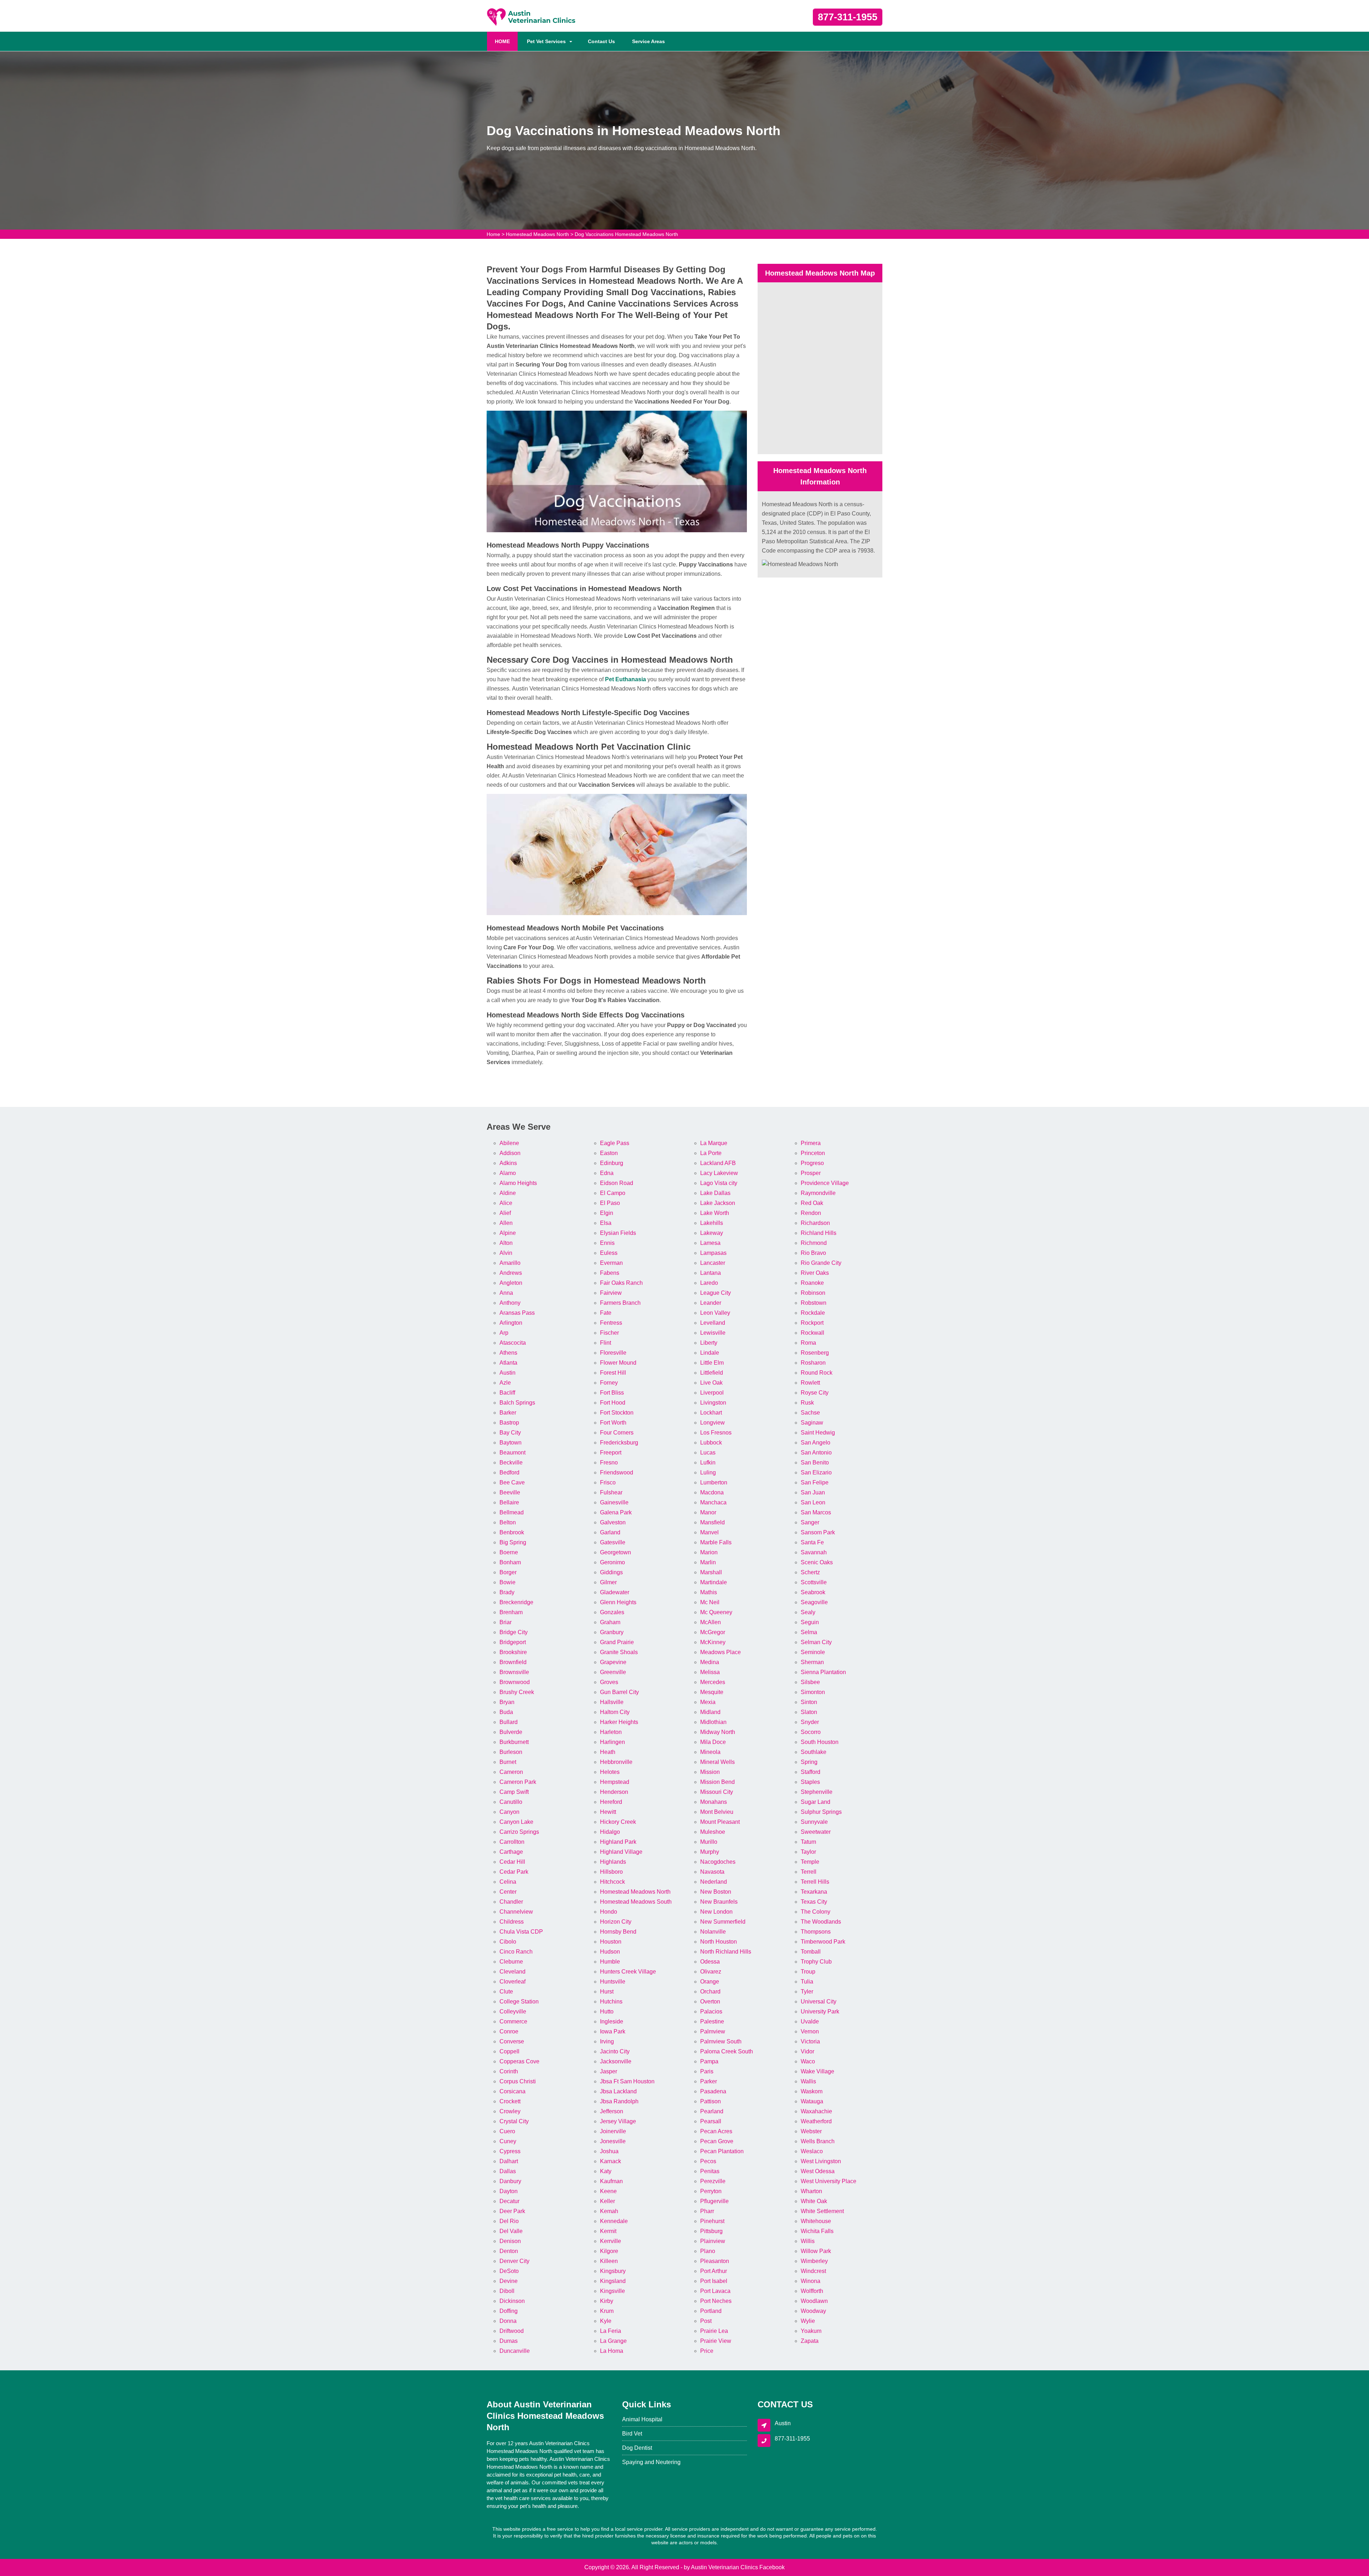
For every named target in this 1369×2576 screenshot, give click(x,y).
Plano (708, 2251)
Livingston (713, 1403)
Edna (607, 1173)
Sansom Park (818, 1532)
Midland (710, 1712)
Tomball (811, 1952)
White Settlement (822, 2211)
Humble (610, 1962)
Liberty (709, 1343)
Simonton (813, 1692)
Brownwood (515, 1682)
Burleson (511, 1752)
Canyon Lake (516, 1822)
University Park (820, 2011)
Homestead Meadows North (537, 234)
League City (716, 1293)
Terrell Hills (815, 1882)
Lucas (708, 1453)
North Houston (719, 1942)
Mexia (708, 1702)
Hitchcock (612, 1882)
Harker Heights (619, 1722)
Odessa (710, 1962)
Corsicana (512, 2091)
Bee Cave (512, 1482)
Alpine (508, 1233)
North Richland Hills (726, 1952)
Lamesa (710, 1243)
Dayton (509, 2191)
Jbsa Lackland (618, 2091)
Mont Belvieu (717, 1812)
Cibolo (508, 1942)
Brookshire (513, 1652)
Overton (710, 2002)
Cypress (510, 2151)
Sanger (810, 1522)
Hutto (607, 2011)
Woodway (813, 2311)
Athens (508, 1353)
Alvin (506, 1253)
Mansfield (712, 1522)
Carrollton (512, 1842)
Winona (811, 2281)
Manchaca (713, 1502)
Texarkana (814, 1892)
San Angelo (816, 1443)
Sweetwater (816, 1832)
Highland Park (618, 1842)
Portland (711, 2311)
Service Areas (648, 41)
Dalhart (509, 2161)
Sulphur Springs (821, 1812)
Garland (610, 1532)
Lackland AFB (718, 1163)
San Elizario (816, 1472)
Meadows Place (721, 1652)
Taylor (808, 1852)
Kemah (609, 2211)
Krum (607, 2311)
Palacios (711, 2011)
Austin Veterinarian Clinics (724, 2567)
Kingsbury (613, 2271)
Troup (808, 1972)
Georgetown (616, 1552)
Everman (611, 1263)
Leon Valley (715, 1313)
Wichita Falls (817, 2231)
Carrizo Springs (519, 1832)
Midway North (718, 1732)
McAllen (711, 1622)
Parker (709, 2081)
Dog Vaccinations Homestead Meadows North (626, 234)
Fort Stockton (617, 1413)
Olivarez (711, 1972)
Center (508, 1892)
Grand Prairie (617, 1642)
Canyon (509, 1812)
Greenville (613, 1672)
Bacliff (507, 1393)
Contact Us (601, 41)
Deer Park (512, 2211)
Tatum (808, 1842)
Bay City (510, 1433)
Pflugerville (714, 2201)
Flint (606, 1343)
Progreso (812, 1163)
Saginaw (812, 1423)
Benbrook (512, 1532)
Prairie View (716, 2341)
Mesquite (712, 1692)
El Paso (610, 1203)
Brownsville (514, 1672)
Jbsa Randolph (619, 2101)
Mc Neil (710, 1602)
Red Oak (812, 1203)
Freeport (611, 1453)
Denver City (514, 2261)
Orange (710, 1982)
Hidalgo (610, 1832)
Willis (808, 2241)
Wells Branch (818, 2141)
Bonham (510, 1562)
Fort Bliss (612, 1393)
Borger (508, 1572)
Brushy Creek (517, 1692)
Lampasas (713, 1253)
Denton (509, 2251)
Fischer (609, 1333)
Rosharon (813, 1363)
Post (706, 2321)
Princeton (813, 1153)
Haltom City (615, 1712)
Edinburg (612, 1163)
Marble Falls (716, 1542)
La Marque (714, 1143)
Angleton (511, 1283)
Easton (609, 1153)
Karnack (611, 2161)
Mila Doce (713, 1742)
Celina (508, 1882)
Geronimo (612, 1562)
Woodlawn (814, 2301)
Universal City (819, 2002)
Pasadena (713, 2091)
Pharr (707, 2211)
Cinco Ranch (516, 1952)
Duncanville (515, 2351)
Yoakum (811, 2331)
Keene (608, 2191)
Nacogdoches (718, 1862)
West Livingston (821, 2161)
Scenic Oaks (817, 1562)
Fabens (610, 1273)
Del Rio (509, 2221)
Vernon (810, 2031)
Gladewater (615, 1592)
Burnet (508, 1762)
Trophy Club (816, 1962)
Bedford (509, 1472)
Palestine (712, 2021)
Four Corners (617, 1433)
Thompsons (816, 1932)
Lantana (711, 1273)
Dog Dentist (637, 2448)
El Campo (613, 1193)
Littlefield (712, 1373)
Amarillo (510, 1263)
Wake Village (817, 2071)
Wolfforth (812, 2291)
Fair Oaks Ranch (621, 1283)
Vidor (807, 2051)
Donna (508, 2321)
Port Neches (716, 2301)
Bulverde (511, 1732)
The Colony (816, 1912)
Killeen (609, 2261)
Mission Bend (717, 1782)
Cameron (511, 1772)
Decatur (509, 2201)
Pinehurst (712, 2221)
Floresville (613, 1353)
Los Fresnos (716, 1433)
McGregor (713, 1632)
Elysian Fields (618, 1233)
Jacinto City (615, 2051)
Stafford (811, 1772)
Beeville (510, 1492)
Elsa (606, 1223)
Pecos (708, 2161)
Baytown (511, 1443)
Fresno (609, 1463)
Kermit (608, 2231)
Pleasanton (715, 2261)
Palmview (713, 2031)
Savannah (814, 1552)
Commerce (513, 2021)
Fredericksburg (619, 1443)
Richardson (815, 1223)
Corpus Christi (518, 2081)
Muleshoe (713, 1832)
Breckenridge (516, 1602)
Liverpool (712, 1393)
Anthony (510, 1303)
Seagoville (814, 1602)
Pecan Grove (717, 2141)
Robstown (814, 1303)
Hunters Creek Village (628, 1972)
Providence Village (825, 1183)
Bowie (507, 1582)
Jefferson (612, 2111)
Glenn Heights (618, 1602)
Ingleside (612, 2021)
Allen (506, 1223)
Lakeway (712, 1233)
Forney (609, 1383)
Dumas (509, 2341)
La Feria (611, 2331)
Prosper (811, 1173)
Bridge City (514, 1632)
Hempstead (615, 1782)
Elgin (607, 1213)
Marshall (711, 1572)
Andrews (511, 1273)
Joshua (609, 2151)
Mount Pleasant (720, 1822)
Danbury (510, 2181)
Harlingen (612, 1742)
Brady (507, 1592)
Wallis (808, 2081)
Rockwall (812, 1333)
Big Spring (513, 1542)
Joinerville (613, 2131)
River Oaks (815, 1273)
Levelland (713, 1323)
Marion (709, 1552)
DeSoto (509, 2271)
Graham (610, 1622)
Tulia (807, 1982)
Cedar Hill (512, 1862)
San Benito (815, 1463)
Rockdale (813, 1313)
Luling (708, 1472)
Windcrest (813, 2271)
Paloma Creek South (727, 2051)
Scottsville (814, 1582)
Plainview (713, 2241)
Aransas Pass (517, 1313)
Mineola (710, 1752)
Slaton (809, 1712)
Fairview (611, 1293)
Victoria (810, 2041)
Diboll (507, 2291)
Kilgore (609, 2251)
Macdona (712, 1492)
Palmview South (721, 2041)
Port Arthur (714, 2271)
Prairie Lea (714, 2331)
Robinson (813, 1293)
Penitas (710, 2171)
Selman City (816, 1642)
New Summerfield (723, 1922)
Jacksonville (616, 2061)
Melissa (710, 1672)
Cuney (508, 2141)
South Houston (820, 1742)
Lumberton (714, 1482)
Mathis (709, 1592)
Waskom (812, 2091)
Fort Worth (613, 1423)
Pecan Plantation (722, 2151)
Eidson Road (617, 1183)
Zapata (810, 2341)
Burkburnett (514, 1742)
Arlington (511, 1323)
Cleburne (511, 1962)
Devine (509, 2281)
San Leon (813, 1502)
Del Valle (511, 2231)
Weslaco (812, 2151)
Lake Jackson (718, 1203)
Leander (711, 1303)
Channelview (516, 1912)
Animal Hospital (642, 2419)
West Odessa (818, 2171)
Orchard (710, 1992)
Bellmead (512, 1512)
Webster (811, 2131)
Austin (507, 1373)
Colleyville (513, 2011)
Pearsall (711, 2121)
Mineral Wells (717, 1762)
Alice (506, 1203)
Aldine (508, 1193)
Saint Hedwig (818, 1433)
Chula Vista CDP (521, 1932)
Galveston (613, 1522)
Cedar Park (514, 1872)
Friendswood (617, 1472)
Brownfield (513, 1662)
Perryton (711, 2191)
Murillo (709, 1842)
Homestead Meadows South (636, 1902)
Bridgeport (513, 1642)
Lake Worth (715, 1213)
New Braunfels (719, 1902)
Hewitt (608, 1812)
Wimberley (814, 2261)
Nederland (714, 1882)
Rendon (811, 1213)
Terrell (809, 1872)
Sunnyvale (814, 1822)
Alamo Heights (518, 1183)
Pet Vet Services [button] (546, 41)
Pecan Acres (716, 2131)
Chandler (511, 1902)
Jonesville (613, 2141)
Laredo (709, 1283)
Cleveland (512, 1972)
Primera (811, 1143)
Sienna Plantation (823, 1672)
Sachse (810, 1413)
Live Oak (711, 1383)
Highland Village (621, 1852)
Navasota (712, 1872)
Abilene (509, 1143)
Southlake (814, 1752)
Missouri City (717, 1792)
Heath (608, 1752)
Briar (506, 1622)
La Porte (711, 1153)
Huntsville (613, 1982)
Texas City (814, 1902)
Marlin (708, 1562)
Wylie (808, 2321)
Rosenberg (815, 1353)
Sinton (809, 1702)
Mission (710, 1772)
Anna (506, 1293)
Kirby (607, 2301)
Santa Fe (812, 1542)
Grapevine (613, 1662)
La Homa (612, 2351)
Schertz (810, 1572)
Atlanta (508, 1363)
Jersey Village (618, 2121)
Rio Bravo (813, 1253)
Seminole (813, 1652)
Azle (505, 1383)
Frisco (608, 1482)
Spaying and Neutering (651, 2462)
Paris (707, 2071)
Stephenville (817, 1792)
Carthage (511, 1852)
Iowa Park (613, 2031)
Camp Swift (514, 1792)
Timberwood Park (823, 1942)
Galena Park (616, 1512)
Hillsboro (611, 1872)
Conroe (509, 2031)
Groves (609, 1682)
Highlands (613, 1862)
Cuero (507, 2131)
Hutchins (611, 2002)
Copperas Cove (519, 2061)
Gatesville (613, 1542)
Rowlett (810, 1383)
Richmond (814, 1243)
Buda (506, 1712)
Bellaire (509, 1502)
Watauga (812, 2101)
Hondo (609, 1912)
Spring (809, 1762)
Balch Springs (517, 1403)
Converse (512, 2041)
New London (716, 1912)
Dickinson (512, 2301)
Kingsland (613, 2281)
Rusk (807, 1403)
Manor (708, 1512)
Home (493, 234)
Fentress (611, 1323)
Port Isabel (714, 2281)
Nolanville (713, 1932)
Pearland (712, 2111)
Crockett (510, 2101)
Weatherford (816, 2121)
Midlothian (713, 1722)
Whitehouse (816, 2221)
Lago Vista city (719, 1183)
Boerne (509, 1552)
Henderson (614, 1792)
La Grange (613, 2341)
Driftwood (512, 2331)
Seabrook (813, 1592)
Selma (809, 1632)
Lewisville (713, 1333)
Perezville (713, 2181)
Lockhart (711, 1413)
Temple (810, 1862)
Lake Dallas (715, 1193)
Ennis (607, 1243)
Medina (710, 1662)
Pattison (711, 2101)
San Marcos (816, 1512)
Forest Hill (613, 1373)
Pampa (709, 2061)
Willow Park (816, 2251)
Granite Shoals (619, 1652)
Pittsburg (711, 2231)
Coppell (509, 2051)
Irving (607, 2041)
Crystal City (514, 2121)
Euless (609, 1253)
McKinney (713, 1642)
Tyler (807, 1992)
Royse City (815, 1393)
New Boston (716, 1892)
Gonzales (612, 1612)
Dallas (508, 2171)
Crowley (510, 2111)
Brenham (511, 1612)
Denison (510, 2241)
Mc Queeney (716, 1612)
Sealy (808, 1612)
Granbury (612, 1632)
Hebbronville (616, 1762)
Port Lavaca (715, 2291)
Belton (508, 1522)
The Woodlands (821, 1922)
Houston (611, 1942)
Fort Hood (613, 1403)
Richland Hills (819, 1233)
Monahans (714, 1802)
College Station (519, 2002)
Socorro (811, 1732)
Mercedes (713, 1682)
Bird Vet (632, 2434)
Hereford (611, 1802)
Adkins (508, 1163)
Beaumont (512, 1453)
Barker (508, 1413)
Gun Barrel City (619, 1692)
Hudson (610, 1952)
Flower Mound (618, 1363)
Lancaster (713, 1263)
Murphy (710, 1852)
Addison (510, 1153)
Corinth (509, 2071)
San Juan (813, 1492)
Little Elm (712, 1363)
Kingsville (612, 2291)
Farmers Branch (620, 1303)
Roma (808, 1343)
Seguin (810, 1622)
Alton (506, 1243)
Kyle (606, 2321)
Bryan (507, 1702)
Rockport (812, 1323)
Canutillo (511, 1802)
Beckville (511, 1463)
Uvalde (810, 2021)
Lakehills (712, 1223)
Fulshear (611, 1492)
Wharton (811, 2191)
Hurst (607, 1992)
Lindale (710, 1353)
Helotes (610, 1772)
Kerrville (611, 2241)
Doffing (509, 2311)
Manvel (709, 1532)
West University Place (829, 2181)
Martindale (714, 1582)
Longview (712, 1423)
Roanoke (812, 1283)
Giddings (611, 1572)
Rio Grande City (821, 1263)
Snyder (810, 1722)
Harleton (611, 1732)
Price (707, 2351)
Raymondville (818, 1193)
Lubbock (711, 1443)
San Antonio (816, 1453)
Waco (808, 2061)
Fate (606, 1313)
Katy (606, 2171)
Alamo (508, 1173)
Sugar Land (816, 1802)
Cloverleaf (512, 1982)
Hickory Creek (618, 1822)
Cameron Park (518, 1782)
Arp (504, 1333)
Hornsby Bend (618, 1932)
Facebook (772, 2567)
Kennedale (614, 2221)
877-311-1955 (848, 17)
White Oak (814, 2201)
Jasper (609, 2071)
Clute (506, 1992)
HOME (506, 41)
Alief (505, 1213)
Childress (512, 1922)
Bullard (509, 1722)
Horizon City (616, 1922)
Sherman (812, 1662)
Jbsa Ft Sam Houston (627, 2081)
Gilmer (608, 1582)
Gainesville (614, 1502)
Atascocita (513, 1343)
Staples (810, 1782)
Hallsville (612, 1702)
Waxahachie (816, 2111)
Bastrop (509, 1423)
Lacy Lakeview (719, 1173)
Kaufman (611, 2181)
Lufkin (708, 1463)
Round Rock (817, 1373)
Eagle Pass (615, 1143)
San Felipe (815, 1482)
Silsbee (810, 1682)
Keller (607, 2201)
